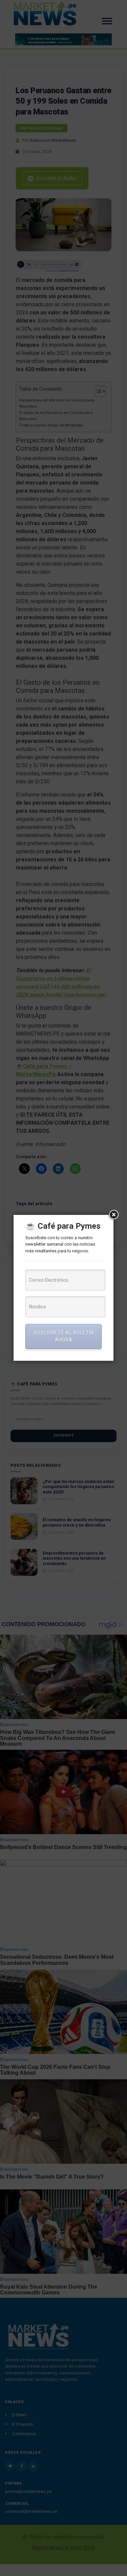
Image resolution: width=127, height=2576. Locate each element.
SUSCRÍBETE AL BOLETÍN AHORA (64, 1336)
